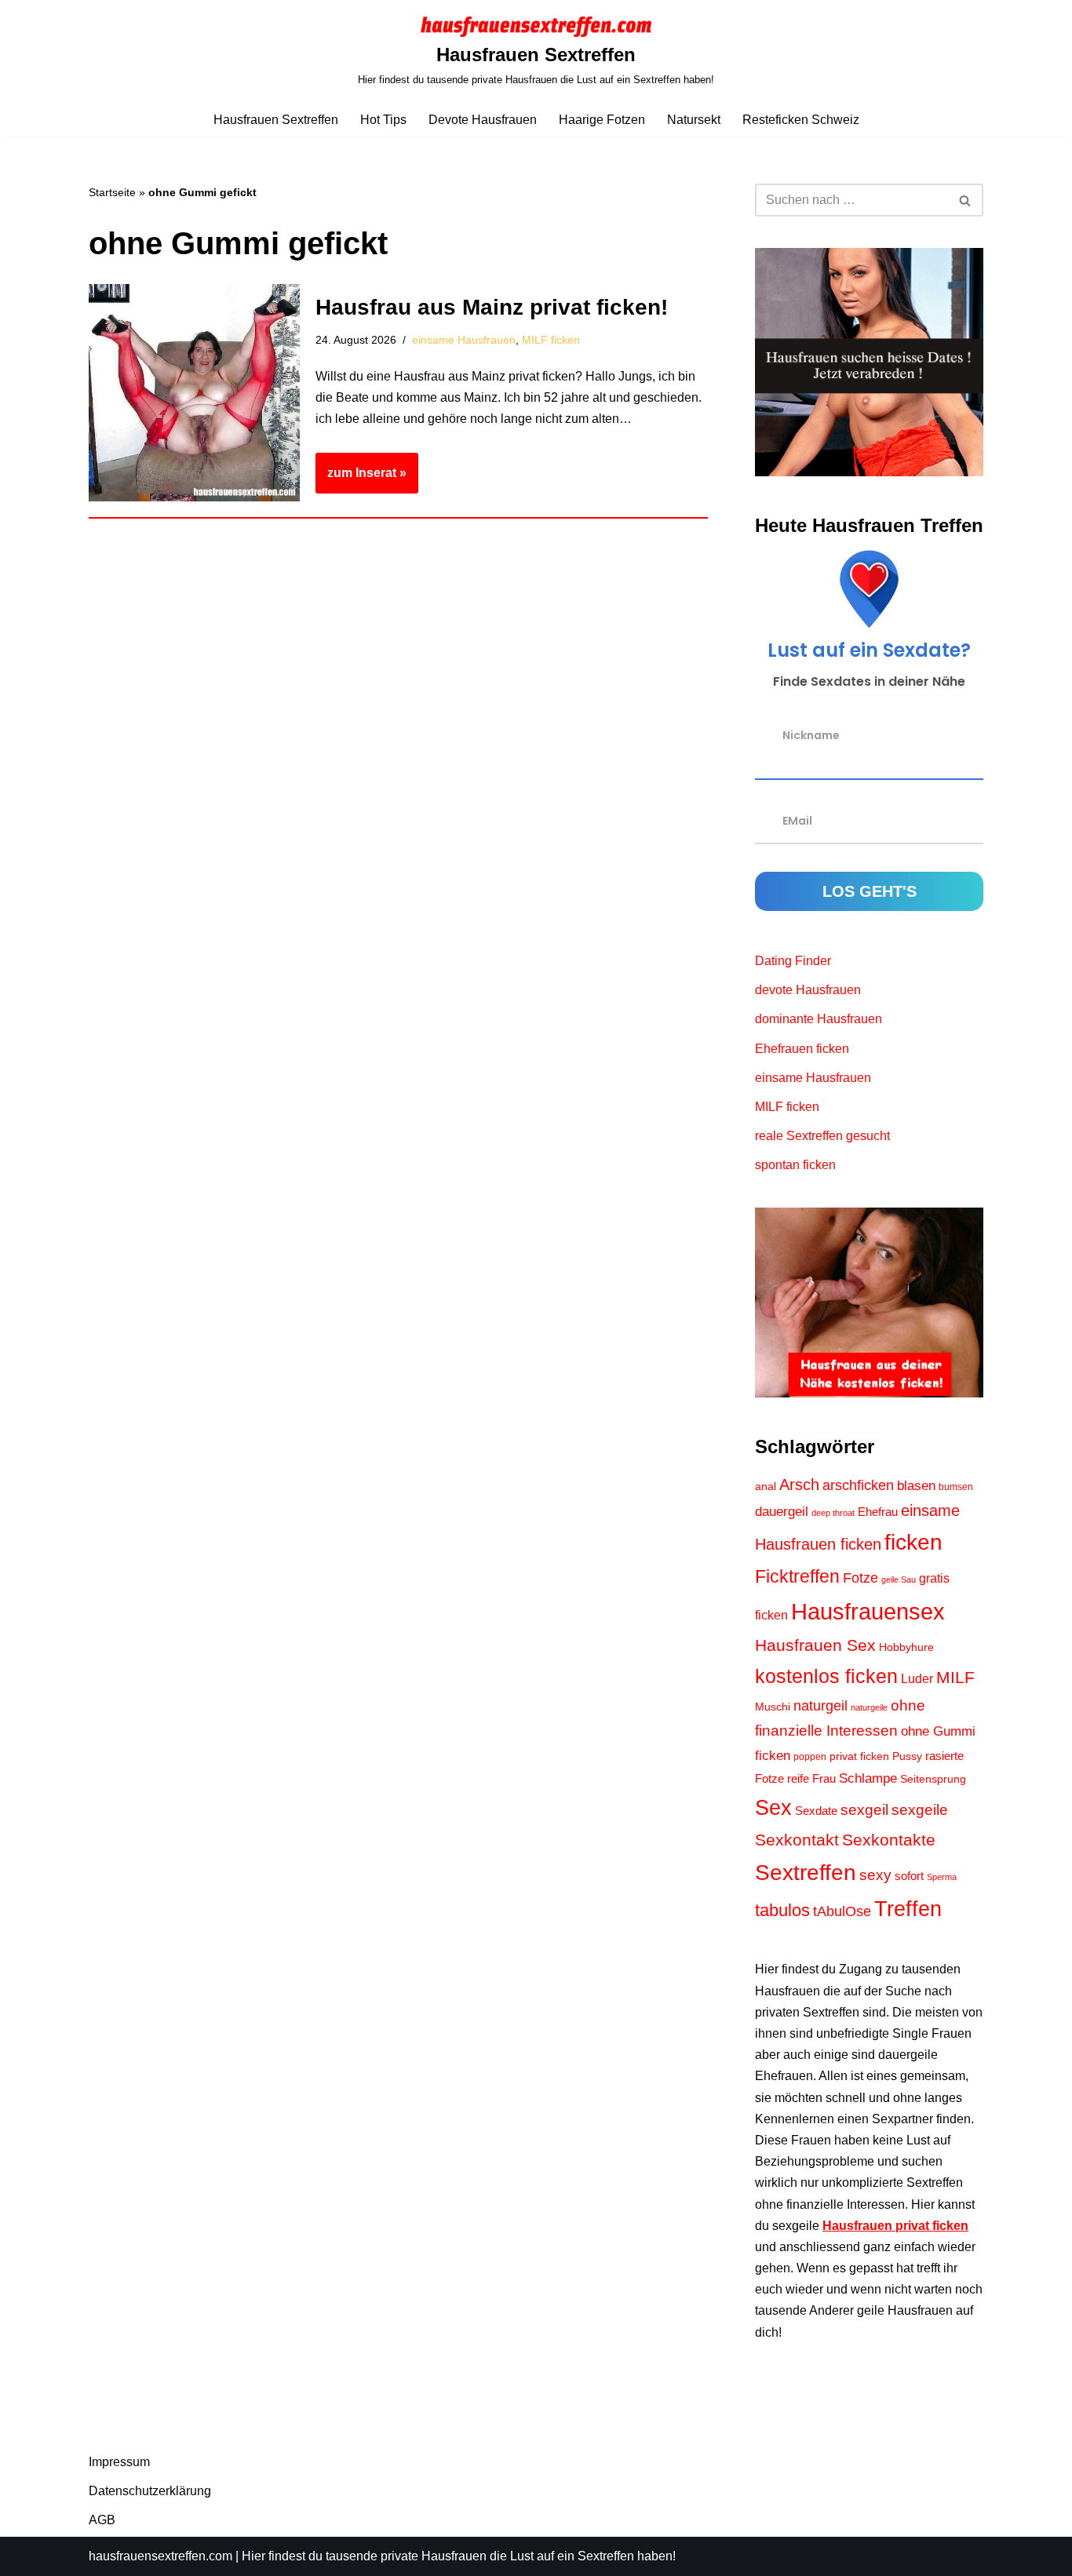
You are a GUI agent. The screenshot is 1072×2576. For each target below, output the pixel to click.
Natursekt (694, 120)
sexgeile (920, 1809)
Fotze (861, 1578)
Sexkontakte (889, 1840)
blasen (916, 1486)
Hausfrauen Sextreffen (276, 120)
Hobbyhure (906, 1647)
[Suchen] (966, 200)
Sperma (942, 1877)
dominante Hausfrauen (819, 1019)
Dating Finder (793, 961)
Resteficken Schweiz (801, 120)
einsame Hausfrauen (464, 340)
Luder (917, 1679)
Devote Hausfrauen (483, 120)
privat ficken (859, 1756)
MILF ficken (551, 340)
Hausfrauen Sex (815, 1645)
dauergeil (782, 1512)
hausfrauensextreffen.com (160, 2556)
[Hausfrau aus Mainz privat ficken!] (194, 393)
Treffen (908, 1909)
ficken (913, 1542)
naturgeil (820, 1706)
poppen (810, 1757)
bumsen (956, 1487)
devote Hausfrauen (808, 990)
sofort (909, 1876)
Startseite (112, 192)
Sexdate (816, 1811)
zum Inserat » (361, 479)
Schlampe (868, 1778)
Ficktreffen (797, 1576)
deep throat (833, 1513)
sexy (875, 1875)
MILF (955, 1677)
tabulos (782, 1910)
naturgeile (869, 1707)
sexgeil (864, 1809)
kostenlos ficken (826, 1676)
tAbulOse (842, 1911)
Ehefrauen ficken (802, 1049)
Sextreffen (806, 1872)
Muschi (773, 1707)
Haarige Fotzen (602, 120)
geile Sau (899, 1579)
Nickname (811, 735)
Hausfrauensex (868, 1611)
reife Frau (811, 1779)
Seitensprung (933, 1779)
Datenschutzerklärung (150, 2491)
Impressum (119, 2462)
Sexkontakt (797, 1840)
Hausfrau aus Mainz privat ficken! (492, 307)
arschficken (858, 1485)
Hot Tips (383, 120)
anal (766, 1487)
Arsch (799, 1485)
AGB (102, 2520)
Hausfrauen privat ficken (895, 2226)
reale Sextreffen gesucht (822, 1136)
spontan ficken (795, 1165)
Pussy (907, 1756)
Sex (773, 1808)
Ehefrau (878, 1512)
